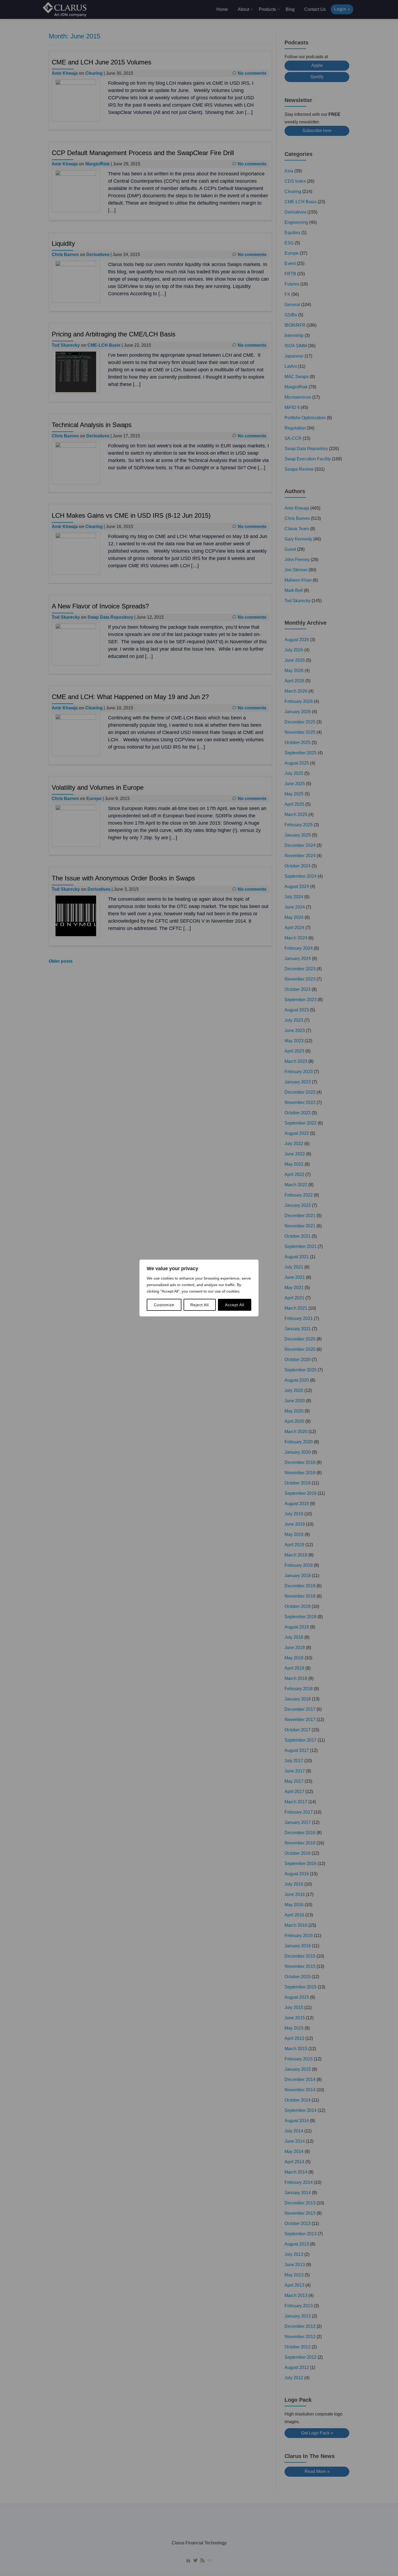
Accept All (235, 1305)
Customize (164, 1305)
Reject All (200, 1305)
